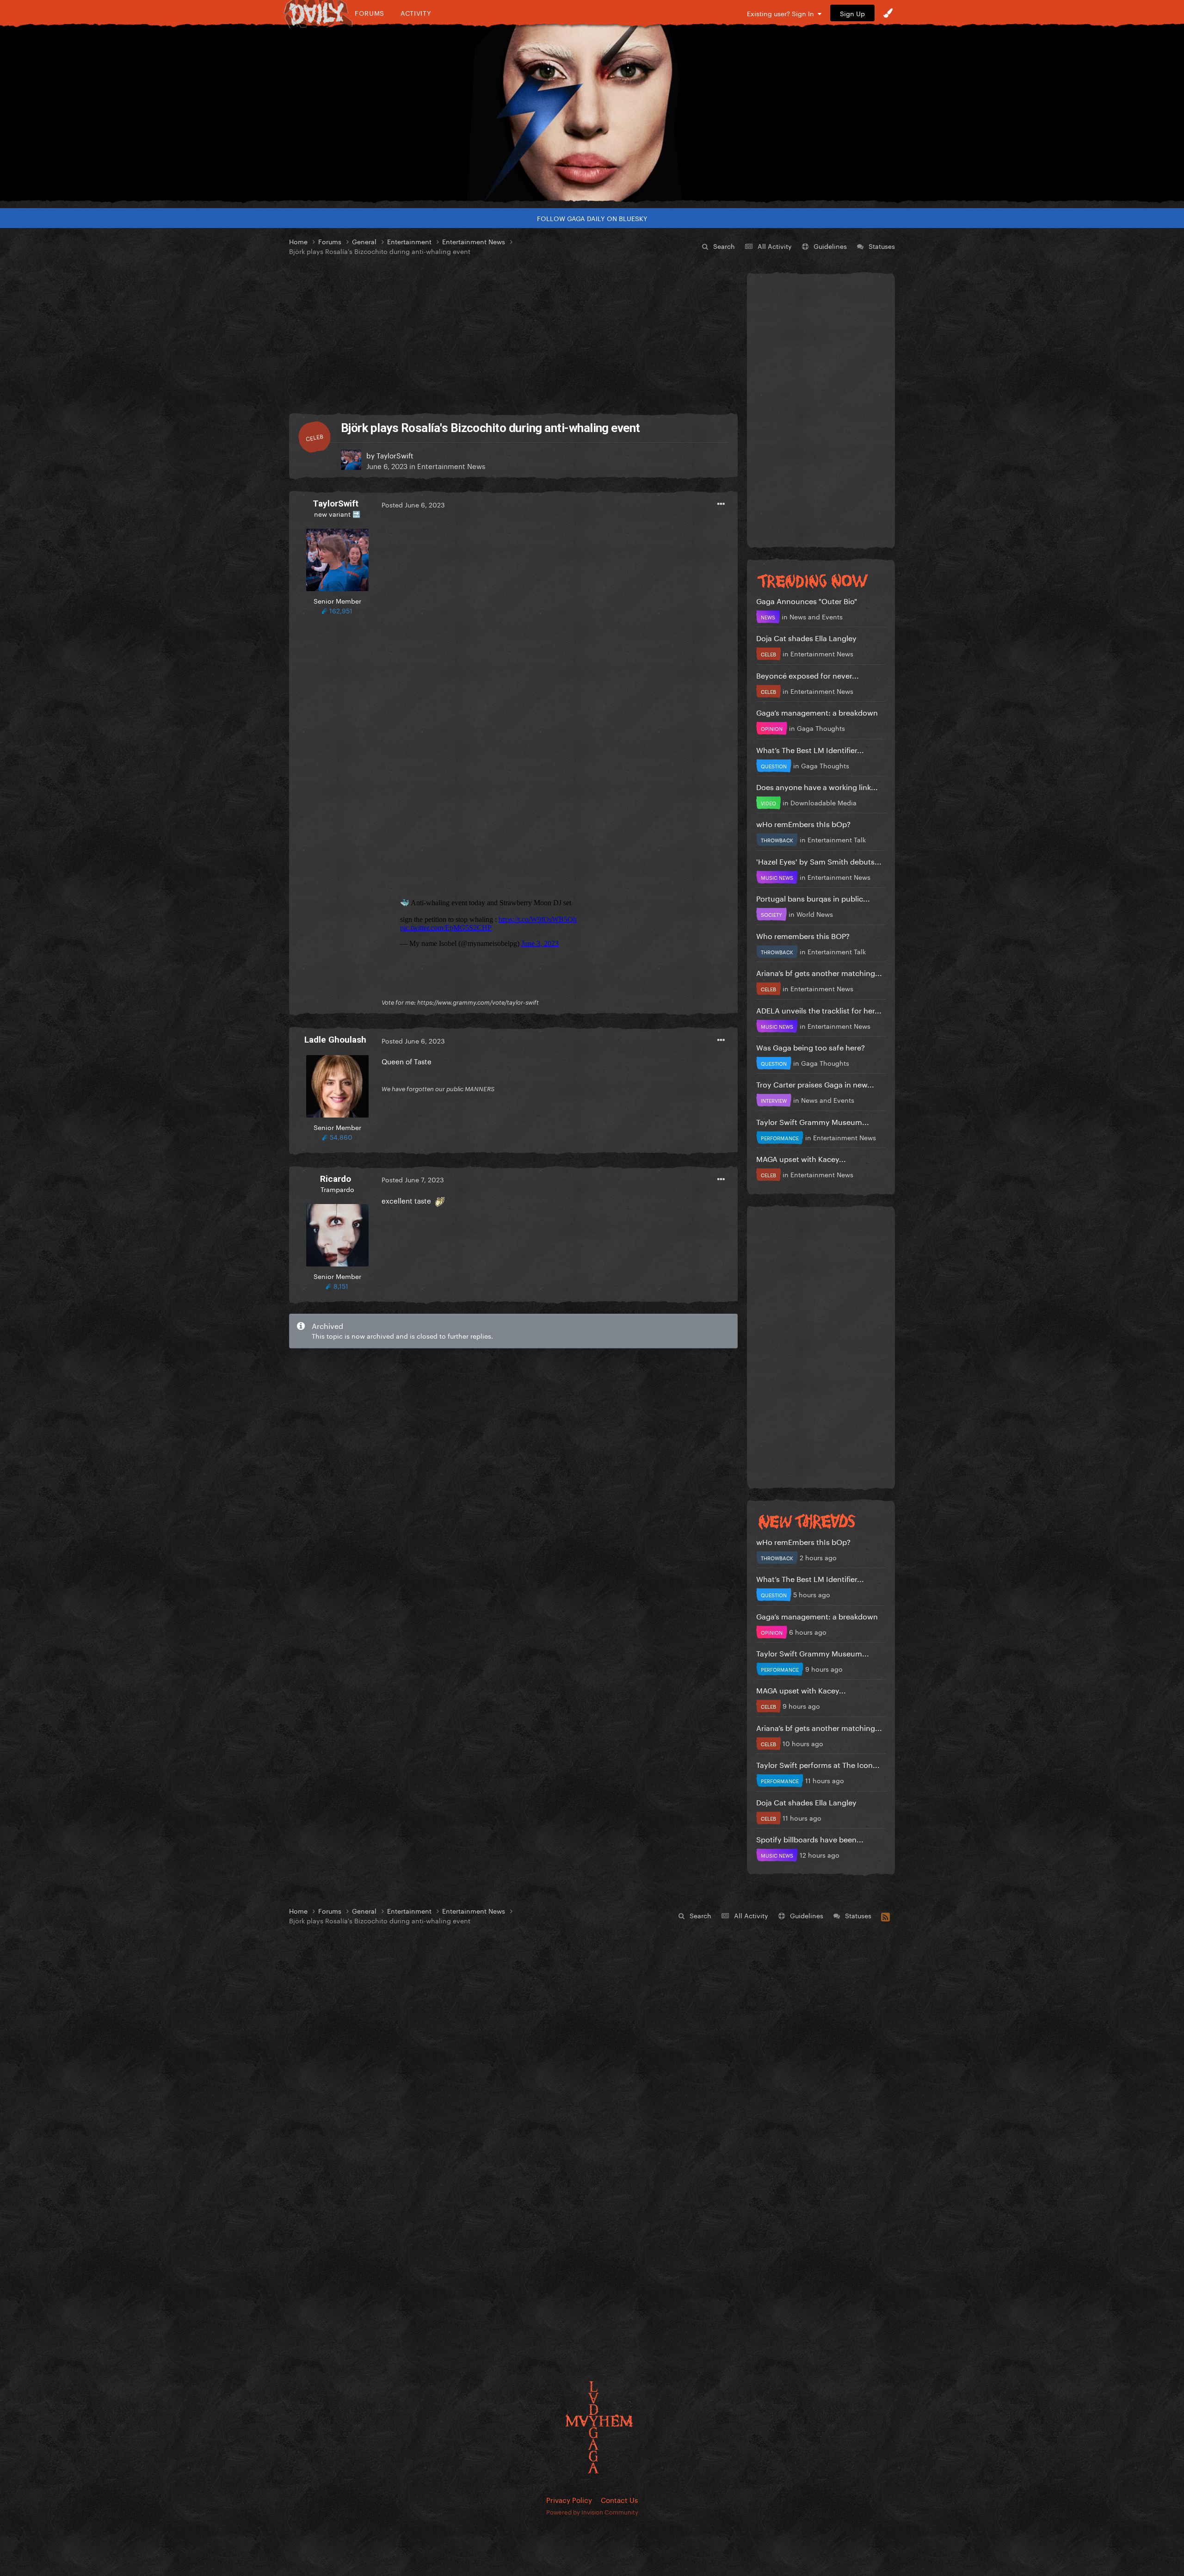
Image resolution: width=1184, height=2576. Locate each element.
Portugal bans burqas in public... (813, 898)
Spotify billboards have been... (810, 1838)
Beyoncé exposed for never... (808, 675)
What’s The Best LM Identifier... (810, 749)
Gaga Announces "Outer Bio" (807, 600)
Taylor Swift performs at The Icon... (818, 1764)
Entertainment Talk (837, 839)
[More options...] (721, 504)
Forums (370, 13)
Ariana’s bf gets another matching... (819, 972)
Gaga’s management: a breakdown (817, 712)
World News (815, 914)
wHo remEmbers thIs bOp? (803, 823)
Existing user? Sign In (782, 13)
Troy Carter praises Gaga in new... (815, 1084)
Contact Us (619, 2499)
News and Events (816, 616)
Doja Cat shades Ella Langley (806, 637)
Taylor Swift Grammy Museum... (813, 1121)
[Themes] (888, 13)
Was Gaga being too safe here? (811, 1047)
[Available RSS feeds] (885, 1915)
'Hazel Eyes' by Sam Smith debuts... (819, 861)
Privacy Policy (569, 2499)
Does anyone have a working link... (817, 786)
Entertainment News (451, 465)
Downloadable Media (823, 802)
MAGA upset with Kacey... (801, 1158)
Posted (413, 504)
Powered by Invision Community (592, 2511)
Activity (416, 13)
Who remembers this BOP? (803, 935)
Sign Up (852, 13)
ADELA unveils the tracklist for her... (819, 1010)
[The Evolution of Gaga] (592, 113)
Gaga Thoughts (821, 728)
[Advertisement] (513, 335)
